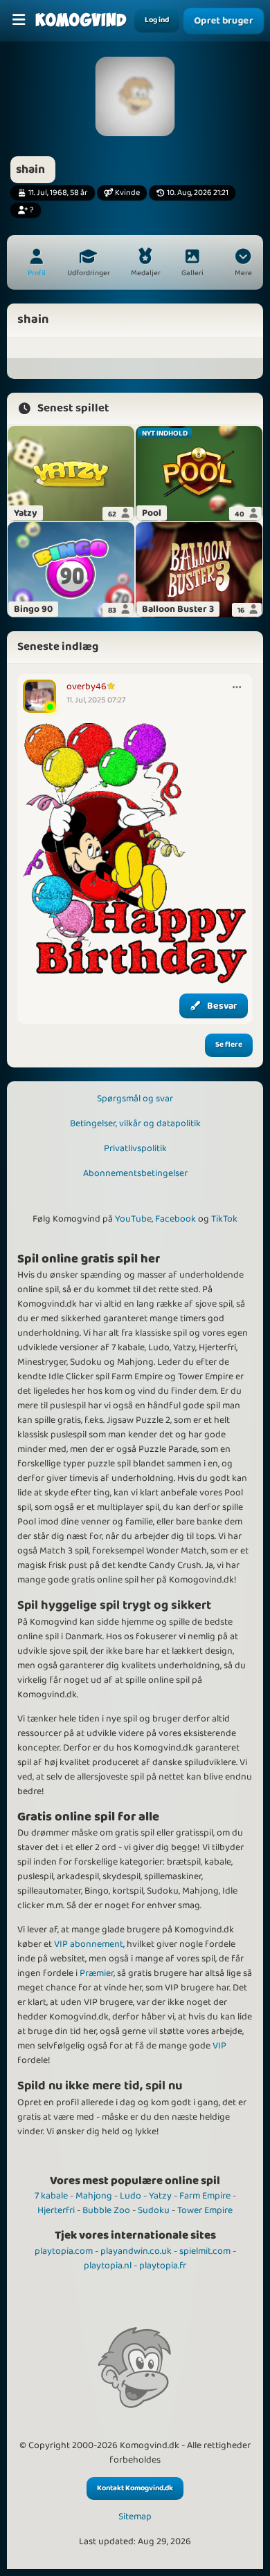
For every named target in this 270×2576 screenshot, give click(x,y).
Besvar (222, 1006)
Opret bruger (224, 21)
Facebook (175, 1219)
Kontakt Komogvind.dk (135, 2488)
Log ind (157, 20)
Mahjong (94, 2196)
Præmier (97, 1973)
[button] (243, 264)
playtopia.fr (163, 2266)
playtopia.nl (108, 2266)
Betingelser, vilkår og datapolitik (135, 1123)
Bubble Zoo (106, 2210)
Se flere (229, 1045)
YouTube (133, 1219)
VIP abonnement (89, 1944)
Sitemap (135, 2517)
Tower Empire (205, 2210)
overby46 (87, 687)
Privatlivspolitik (135, 1148)
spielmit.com (205, 2251)
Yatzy (160, 2196)
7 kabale (51, 2196)
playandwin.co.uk (136, 2251)
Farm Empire (205, 2196)
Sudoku (154, 2210)
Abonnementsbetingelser (135, 1173)
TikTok (224, 1219)
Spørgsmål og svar (135, 1099)
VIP (219, 2046)
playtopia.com (64, 2251)
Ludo (130, 2196)
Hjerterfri (56, 2210)
